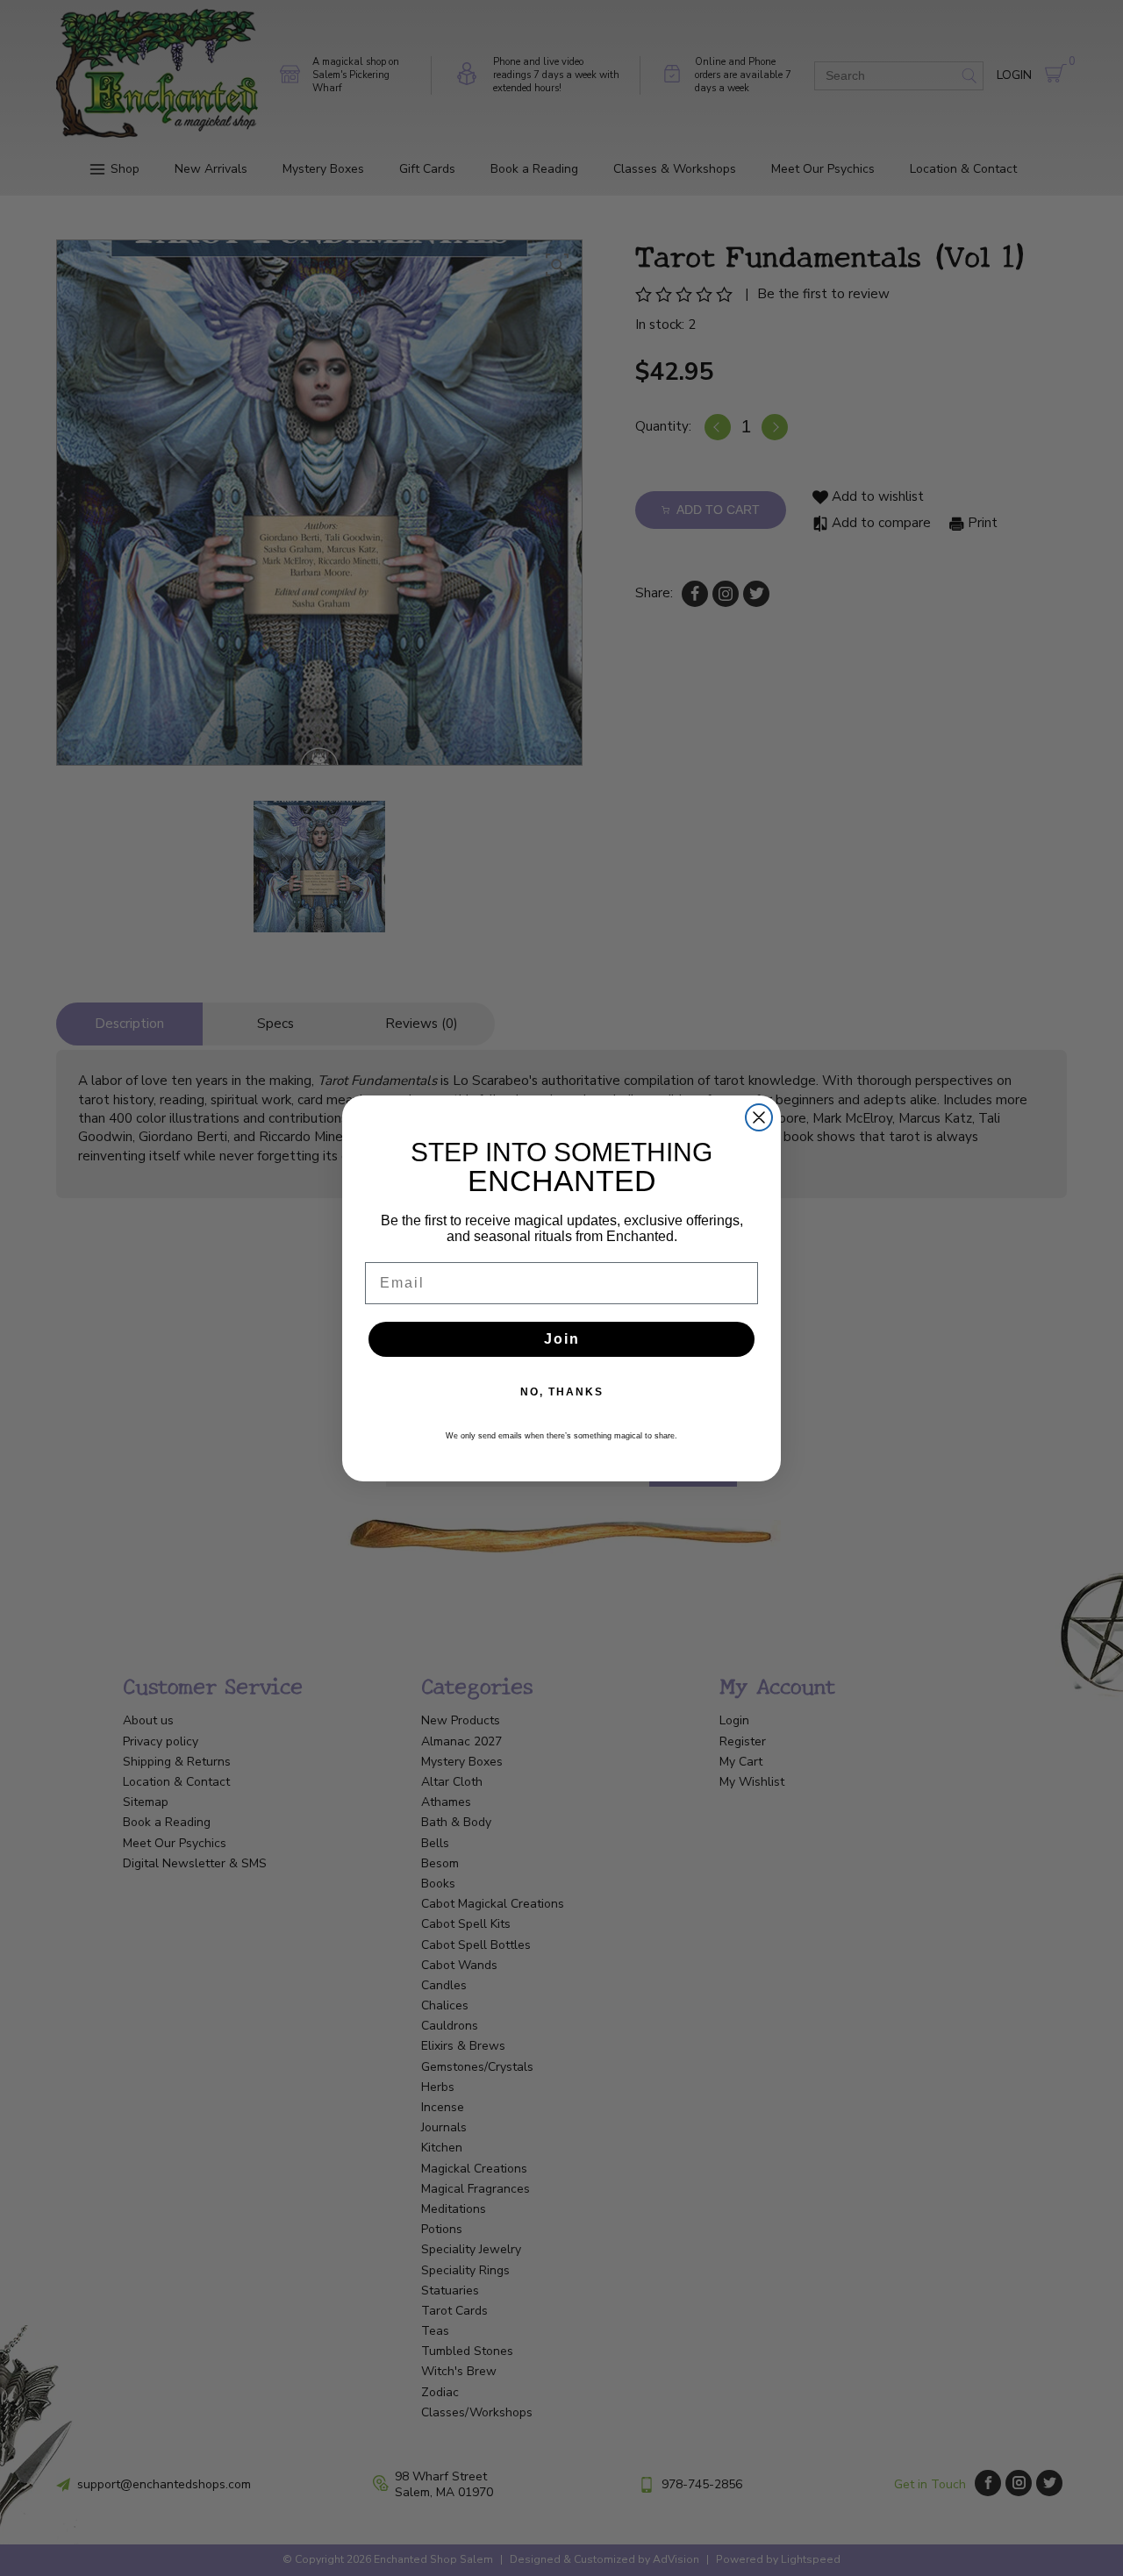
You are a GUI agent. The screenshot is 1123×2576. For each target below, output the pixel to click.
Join (562, 1339)
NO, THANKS (562, 1392)
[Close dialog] (759, 1117)
